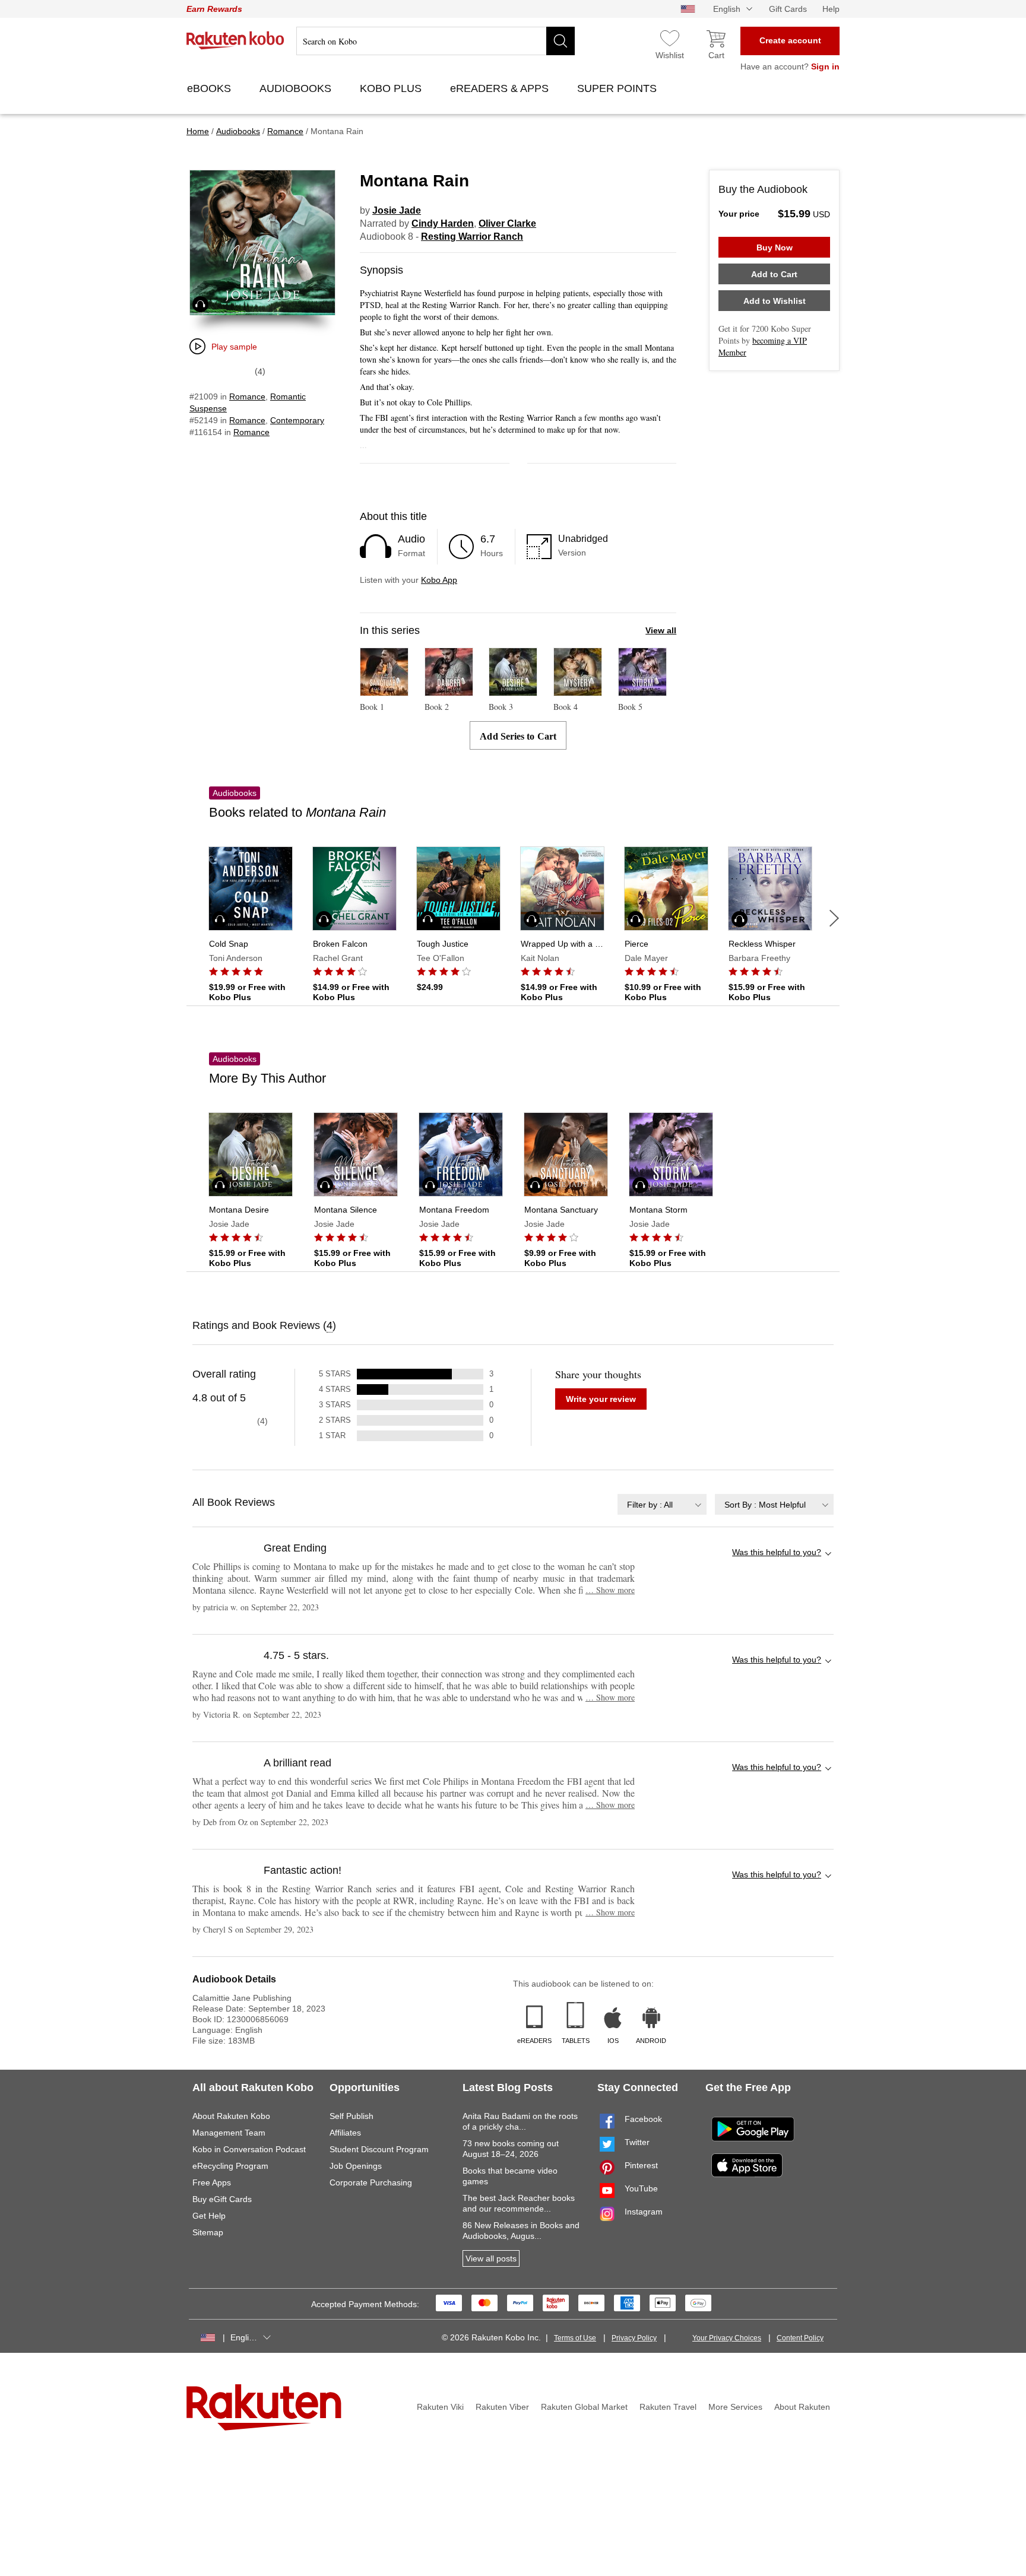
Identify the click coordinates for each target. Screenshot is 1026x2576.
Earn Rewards (214, 9)
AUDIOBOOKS (297, 88)
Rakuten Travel (668, 2407)
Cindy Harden (443, 223)
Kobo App (439, 580)
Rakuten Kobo (235, 40)
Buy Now (775, 248)
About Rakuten (802, 2407)
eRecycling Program (230, 2166)
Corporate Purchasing (371, 2182)
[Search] (560, 41)
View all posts (491, 2258)
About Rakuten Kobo (231, 2116)
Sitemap (208, 2232)
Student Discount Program (379, 2149)
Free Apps (212, 2182)
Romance (247, 396)
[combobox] (662, 1504)
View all (661, 630)
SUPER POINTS (618, 88)
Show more (610, 1590)
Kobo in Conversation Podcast (249, 2149)
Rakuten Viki (440, 2407)
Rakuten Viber (502, 2407)
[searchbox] (436, 41)
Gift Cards (788, 9)
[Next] (834, 918)
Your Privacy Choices (727, 2338)
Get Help (209, 2216)
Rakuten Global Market (584, 2407)
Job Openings (356, 2166)
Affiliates (345, 2133)
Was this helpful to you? (777, 1552)
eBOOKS (210, 88)
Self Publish (351, 2116)
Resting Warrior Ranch (472, 237)
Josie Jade (397, 210)
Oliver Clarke (507, 223)
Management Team (229, 2133)
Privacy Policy (634, 2338)
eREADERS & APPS (501, 88)
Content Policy (800, 2338)
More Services (735, 2407)
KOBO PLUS (392, 88)
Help (831, 9)
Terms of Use (575, 2338)
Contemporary (297, 420)
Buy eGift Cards (222, 2199)
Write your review (601, 1399)
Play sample (234, 347)
